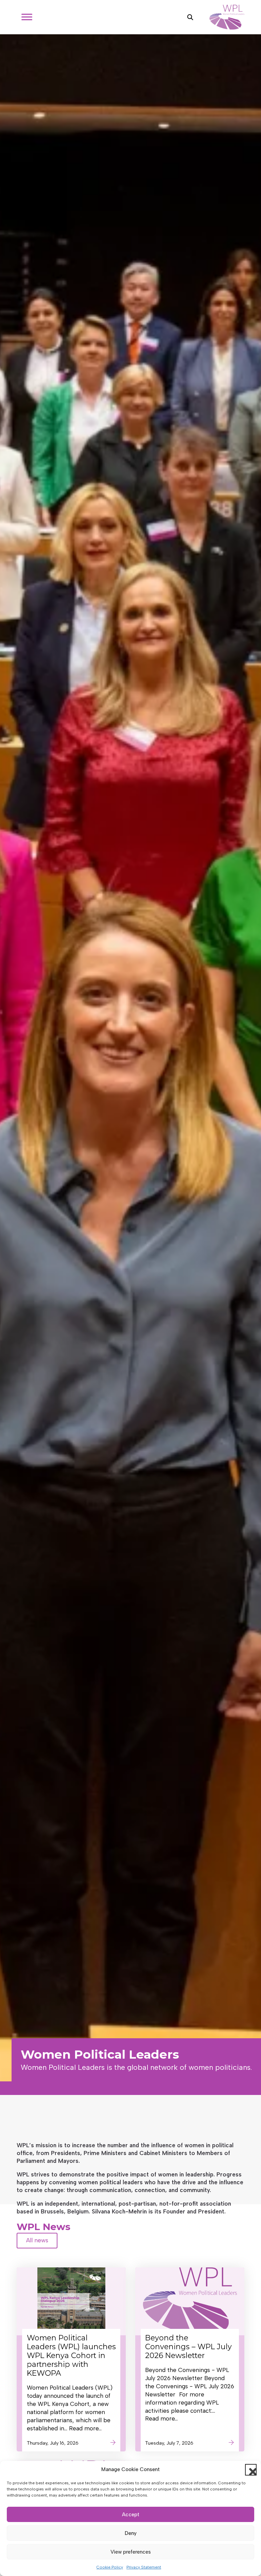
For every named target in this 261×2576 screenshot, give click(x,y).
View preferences (131, 2552)
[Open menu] (27, 17)
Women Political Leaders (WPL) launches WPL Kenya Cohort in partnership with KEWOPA (71, 2355)
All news (37, 2240)
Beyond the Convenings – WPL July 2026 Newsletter (188, 2347)
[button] (251, 2470)
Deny (131, 2533)
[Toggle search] (190, 17)
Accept (131, 2515)
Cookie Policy (110, 2567)
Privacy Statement (144, 2567)
